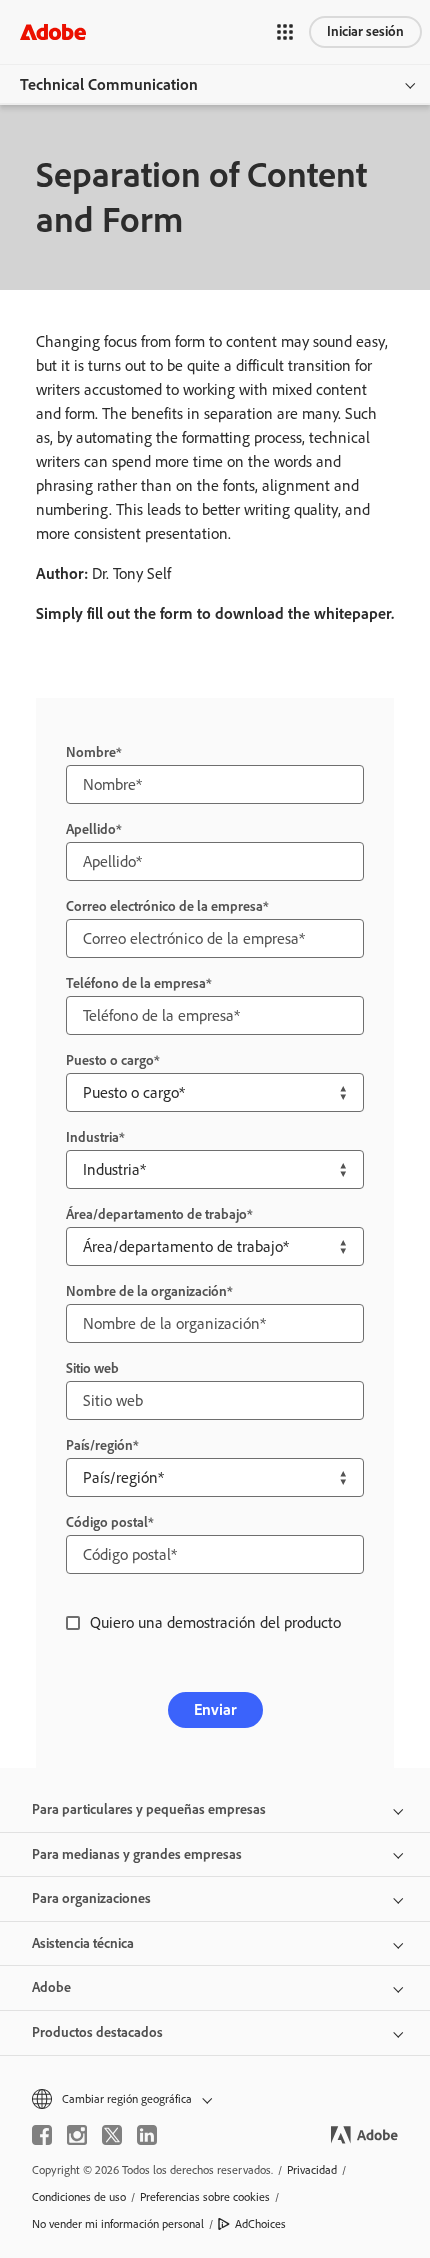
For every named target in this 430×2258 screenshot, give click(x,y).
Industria (92, 1137)
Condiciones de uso (79, 2197)
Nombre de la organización (146, 1291)
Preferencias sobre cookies (205, 2197)
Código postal (107, 1522)
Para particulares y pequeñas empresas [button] (149, 1809)
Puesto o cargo (110, 1060)
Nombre (91, 752)
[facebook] (42, 2135)
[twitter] (112, 2135)
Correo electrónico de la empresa (164, 906)
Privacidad (312, 2170)
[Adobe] (53, 31)
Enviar (215, 1709)
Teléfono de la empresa (136, 983)
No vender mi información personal (118, 2224)
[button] (285, 32)
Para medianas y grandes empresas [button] (137, 1854)
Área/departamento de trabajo (156, 1214)
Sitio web (92, 1368)
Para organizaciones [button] (91, 1898)
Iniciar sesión (365, 31)
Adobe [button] (51, 1987)
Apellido (91, 829)
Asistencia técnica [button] (83, 1943)
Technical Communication (109, 84)
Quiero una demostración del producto (215, 1622)
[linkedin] (147, 2135)
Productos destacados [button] (97, 2032)
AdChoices (260, 2224)
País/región (99, 1445)
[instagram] (77, 2135)
